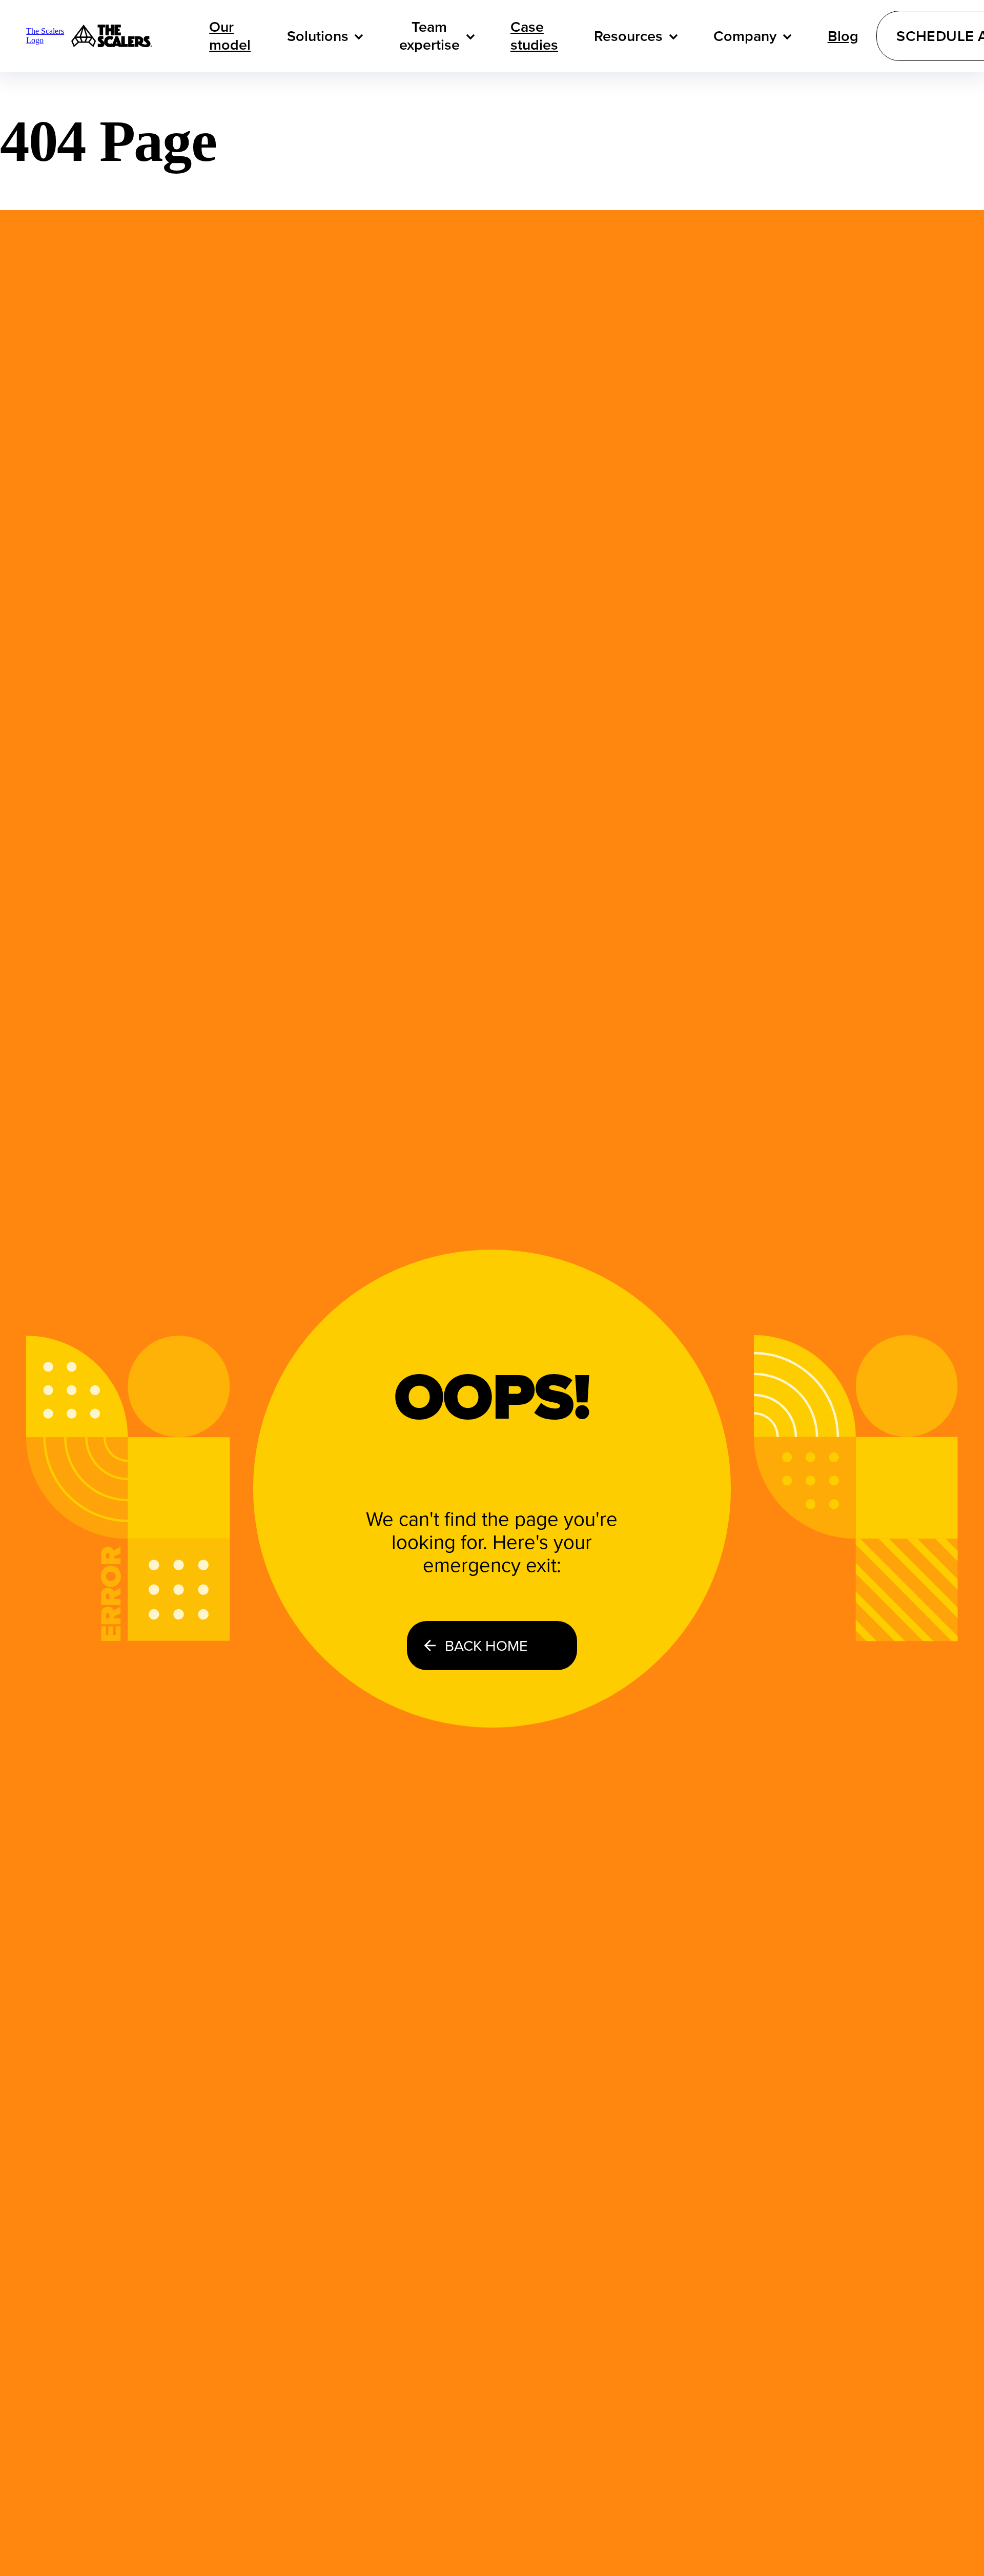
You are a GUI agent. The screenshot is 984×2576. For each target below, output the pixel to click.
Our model (230, 36)
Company (745, 36)
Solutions (318, 36)
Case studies (534, 36)
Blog (843, 36)
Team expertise (429, 36)
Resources (628, 36)
